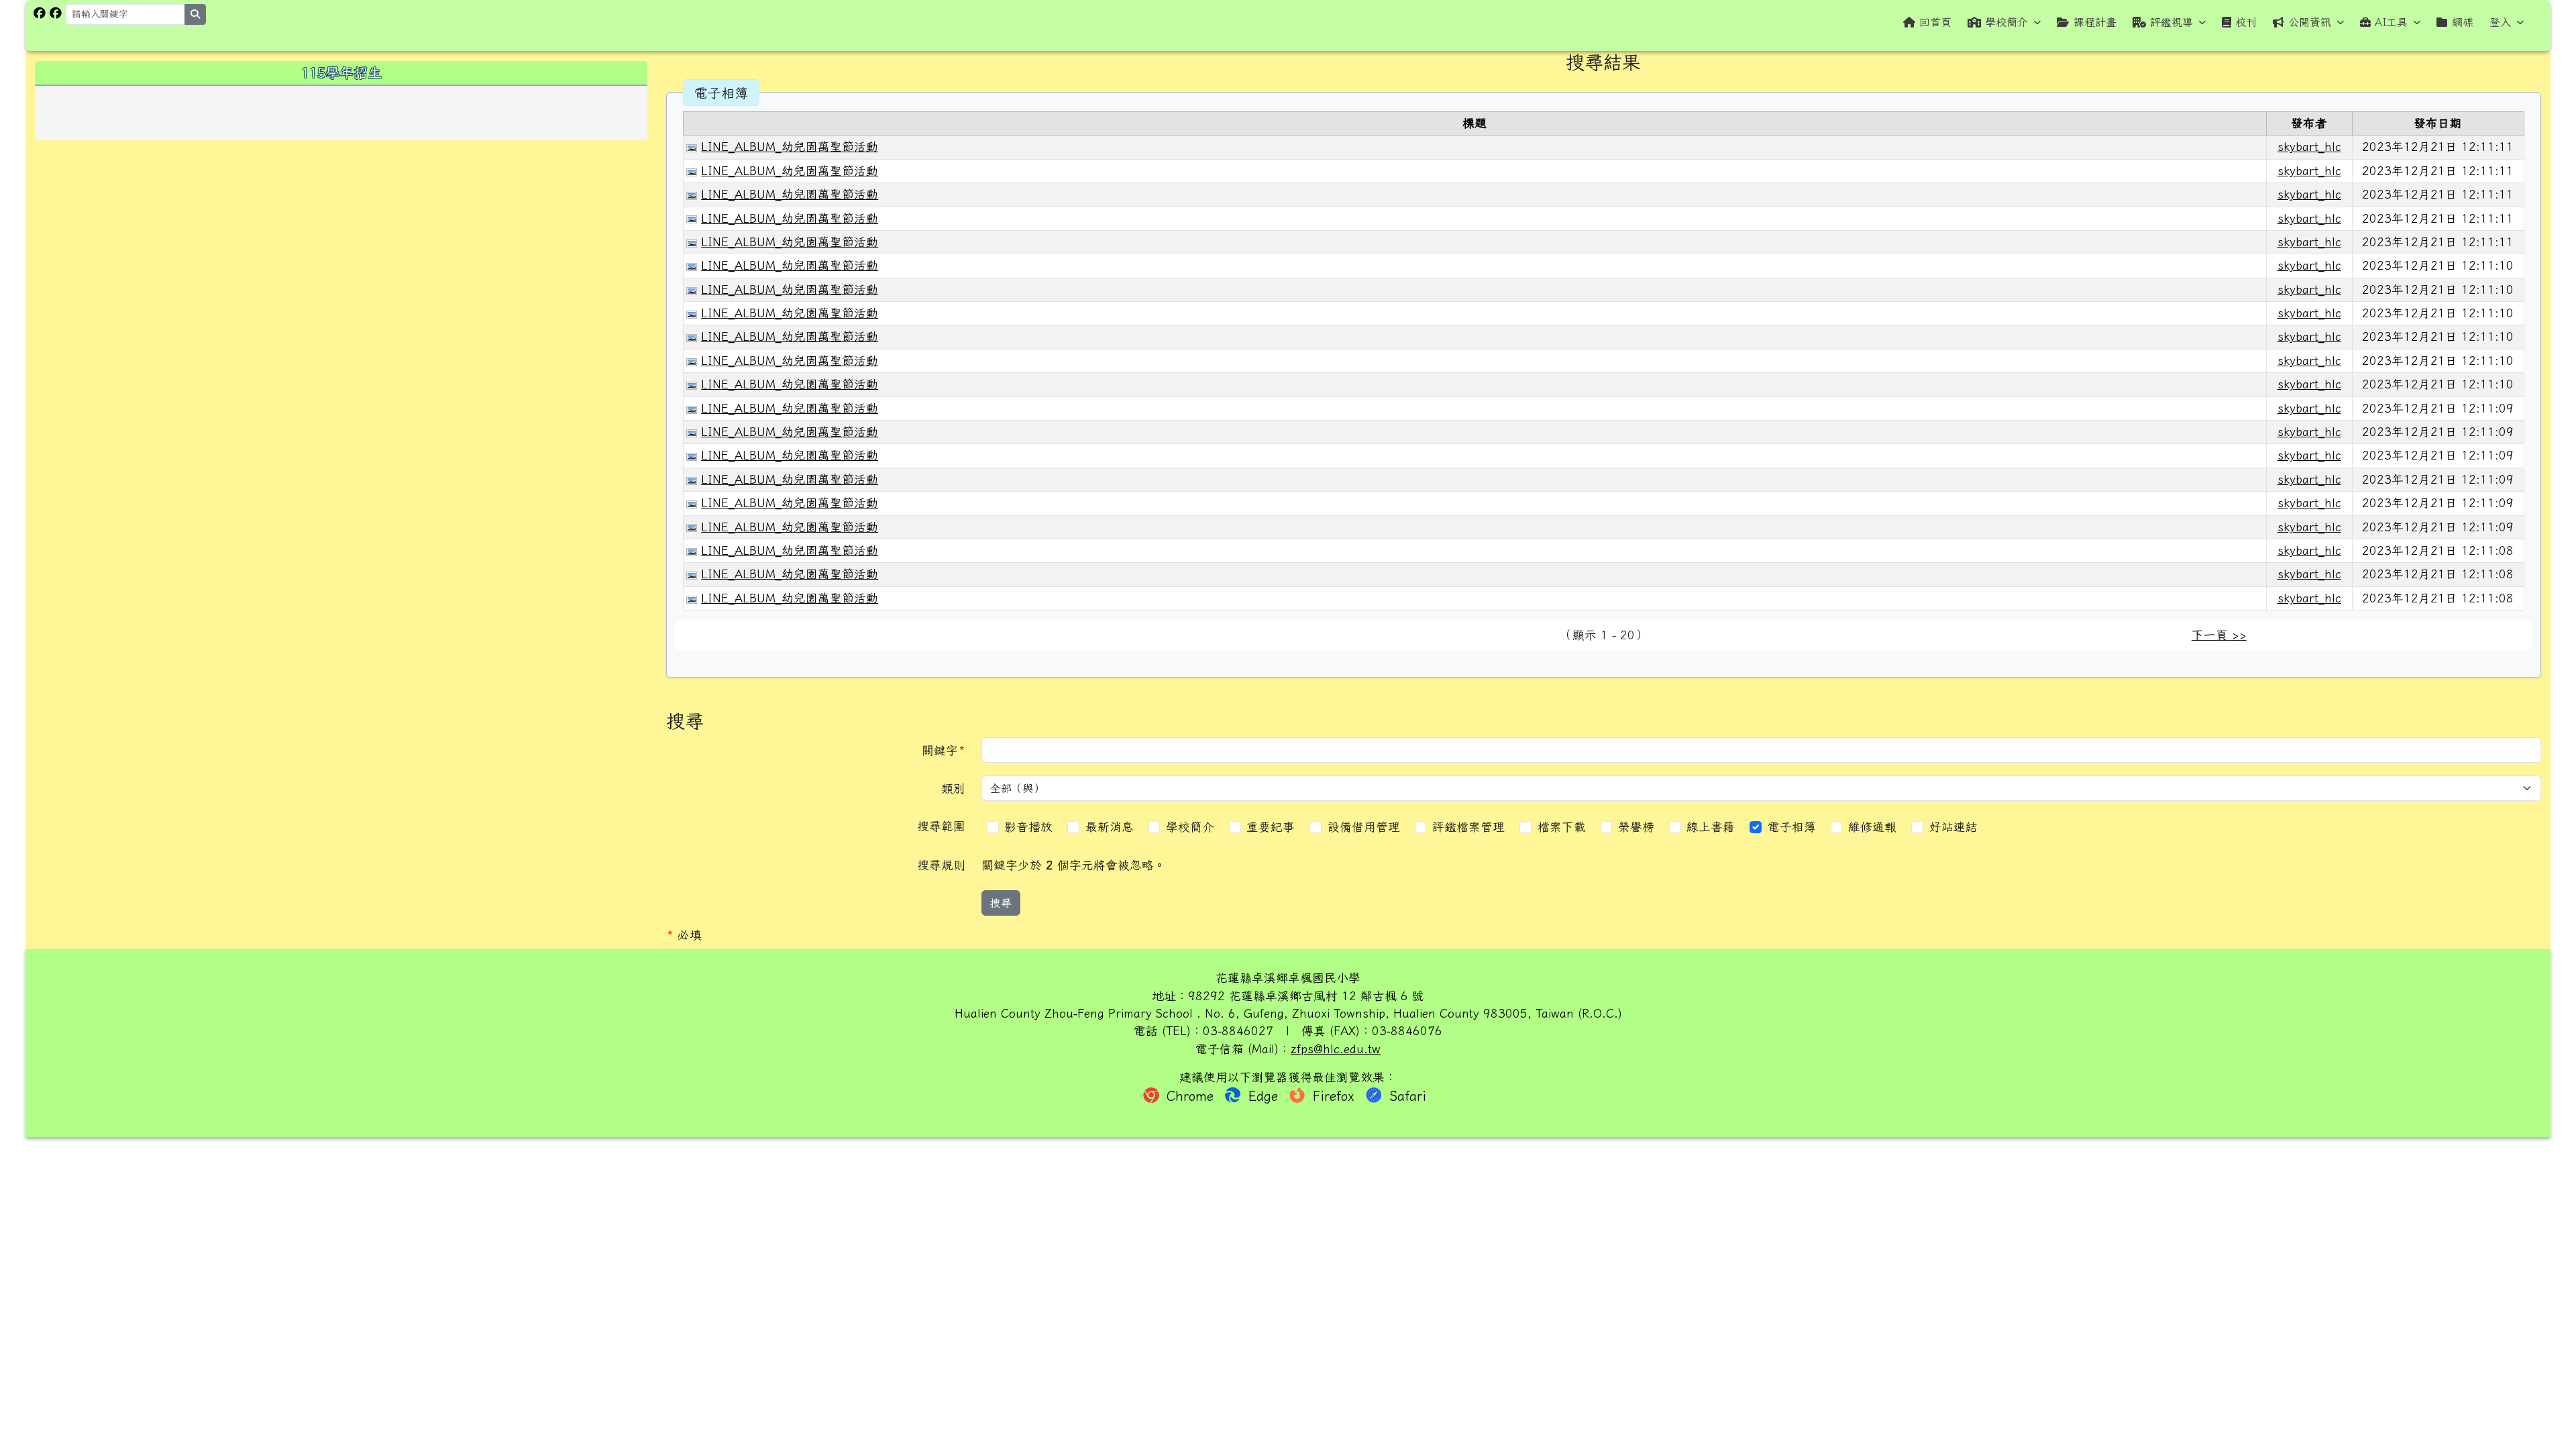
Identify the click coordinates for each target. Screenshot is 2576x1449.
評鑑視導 (2171, 22)
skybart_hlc (2309, 147)
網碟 (2463, 22)
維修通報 (1874, 827)
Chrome (1190, 1096)
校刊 (2246, 22)
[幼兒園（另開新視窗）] (56, 13)
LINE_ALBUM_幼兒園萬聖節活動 (790, 147)
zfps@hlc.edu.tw (1336, 1049)
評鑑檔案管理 (1470, 827)
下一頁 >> (2219, 635)
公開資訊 (2310, 22)
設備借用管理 (1366, 827)
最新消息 (1112, 827)
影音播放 (1030, 827)
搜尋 (1001, 903)
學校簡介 (2006, 22)
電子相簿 (1794, 827)
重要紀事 (1273, 827)
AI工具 (2391, 22)
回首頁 (1935, 22)
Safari (1405, 1096)
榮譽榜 (1638, 827)
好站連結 (1955, 827)
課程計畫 (2095, 22)
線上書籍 (1713, 827)
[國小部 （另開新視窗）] (40, 13)
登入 (2500, 22)
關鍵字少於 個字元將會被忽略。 (1074, 865)
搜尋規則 (941, 865)
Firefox (1334, 1096)
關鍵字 (948, 750)
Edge (1263, 1096)
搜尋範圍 (941, 826)
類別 (953, 789)
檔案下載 (1564, 827)
